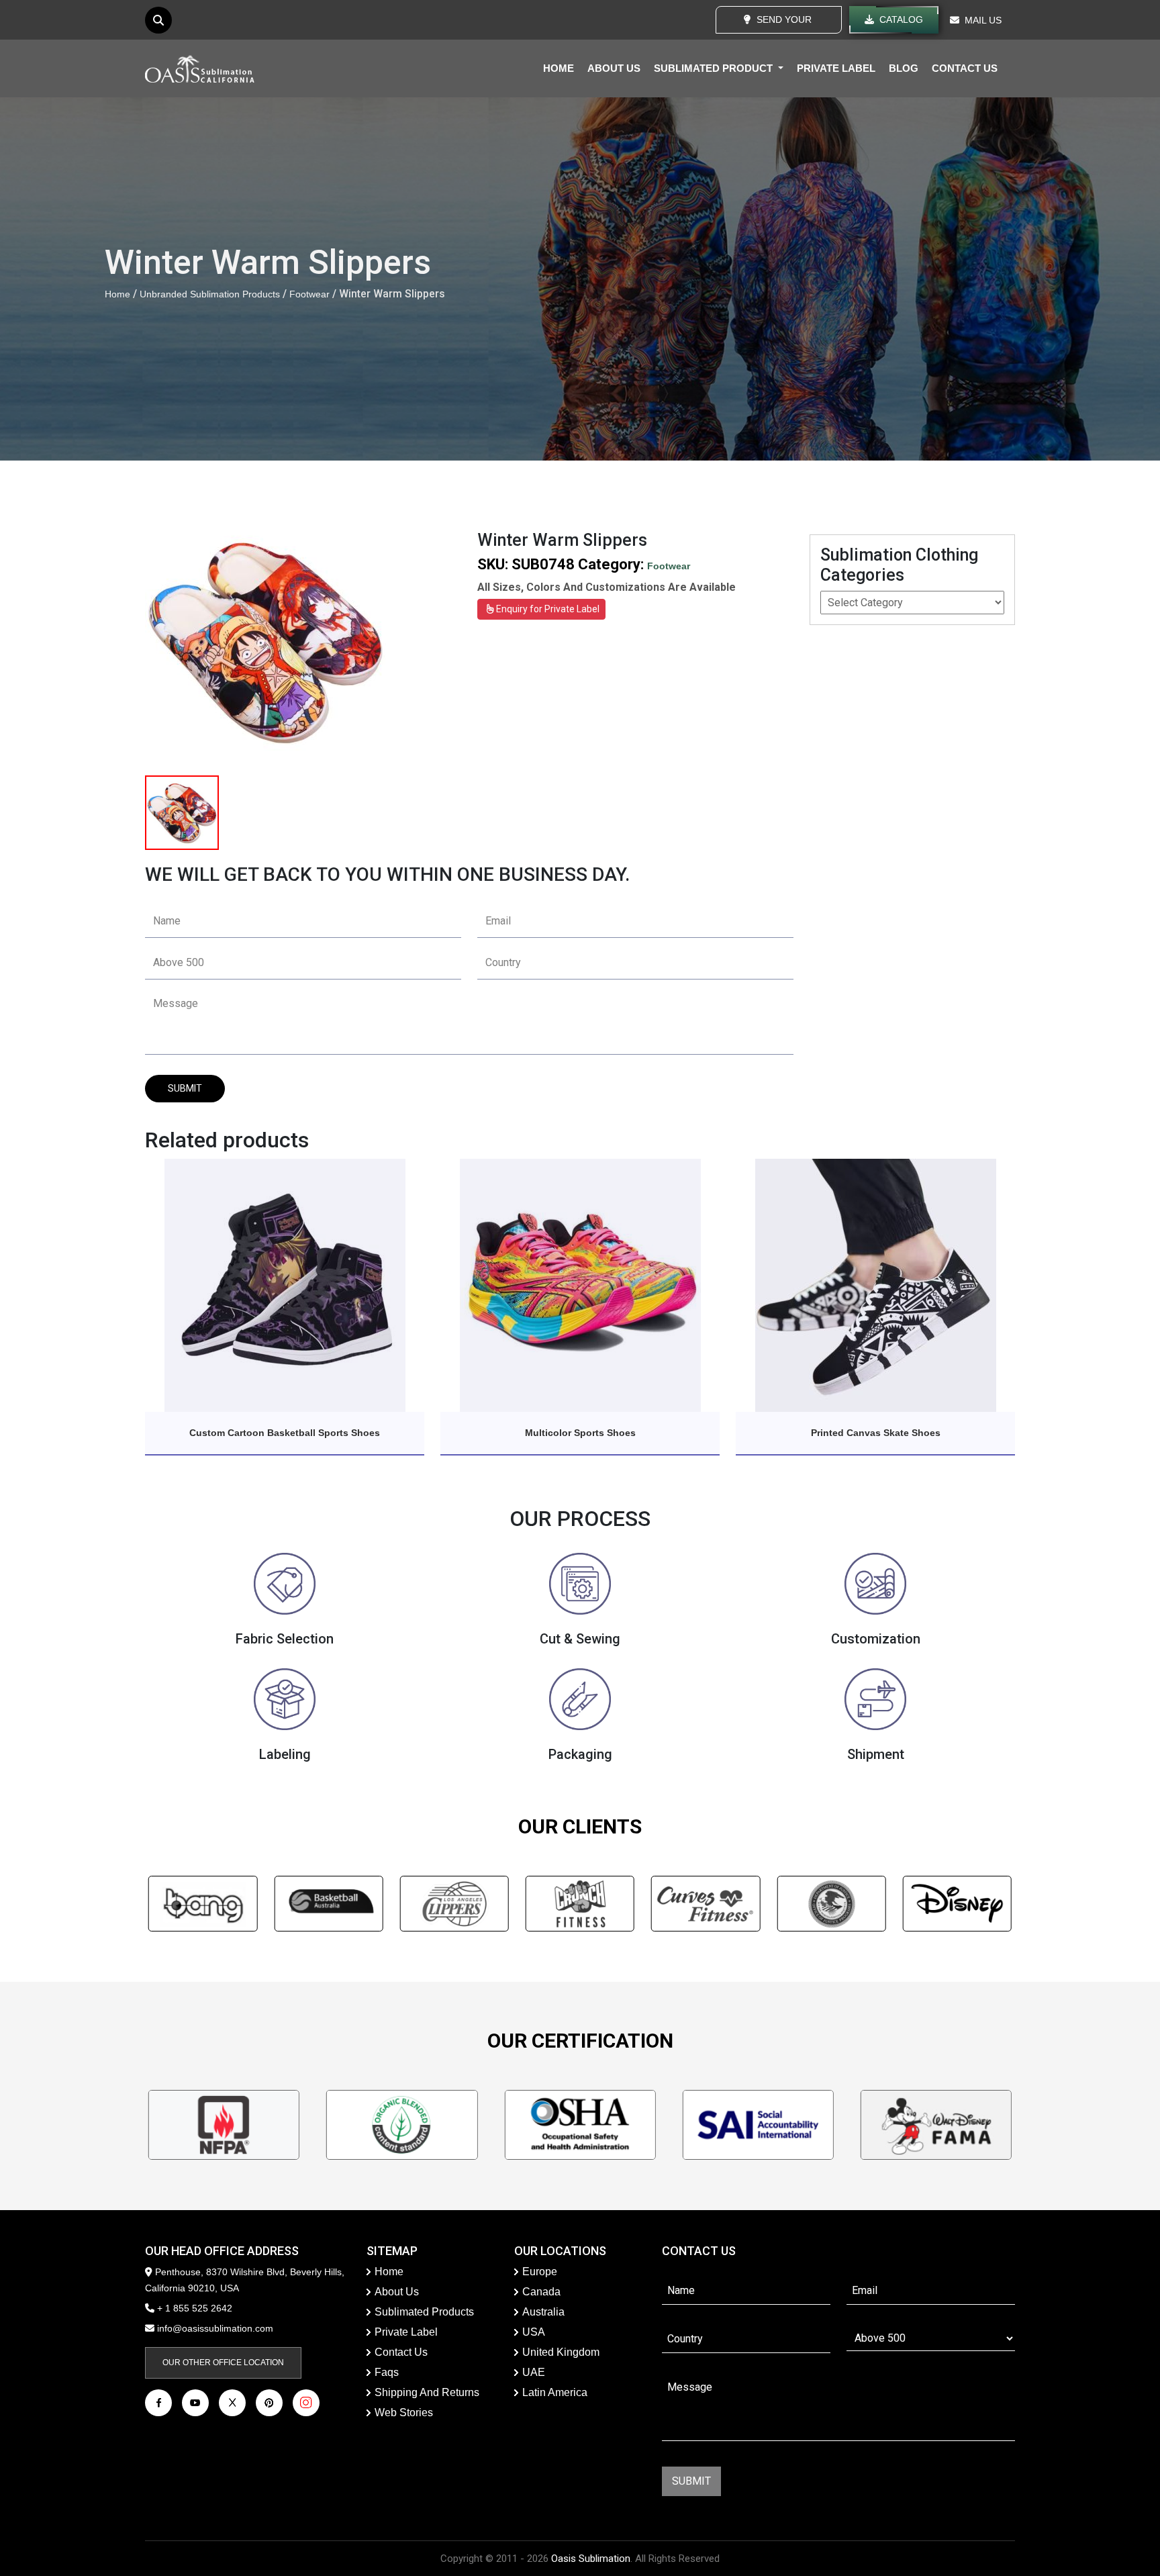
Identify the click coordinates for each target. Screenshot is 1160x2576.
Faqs (387, 2372)
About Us (397, 2292)
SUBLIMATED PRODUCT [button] (715, 68)
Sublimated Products (424, 2312)
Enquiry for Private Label (547, 609)
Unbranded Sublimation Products (210, 294)
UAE (534, 2372)
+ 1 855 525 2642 (193, 2308)
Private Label (406, 2332)
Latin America (555, 2392)
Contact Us (401, 2352)
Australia (543, 2312)
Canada (541, 2292)
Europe (540, 2272)
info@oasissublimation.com (215, 2328)
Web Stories (404, 2413)
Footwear (309, 294)
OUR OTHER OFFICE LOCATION (223, 2363)
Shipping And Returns (427, 2392)
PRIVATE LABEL (836, 68)
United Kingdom (561, 2352)
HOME (559, 68)
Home (117, 294)
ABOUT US (614, 68)
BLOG (904, 68)
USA (534, 2332)
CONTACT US (965, 68)
